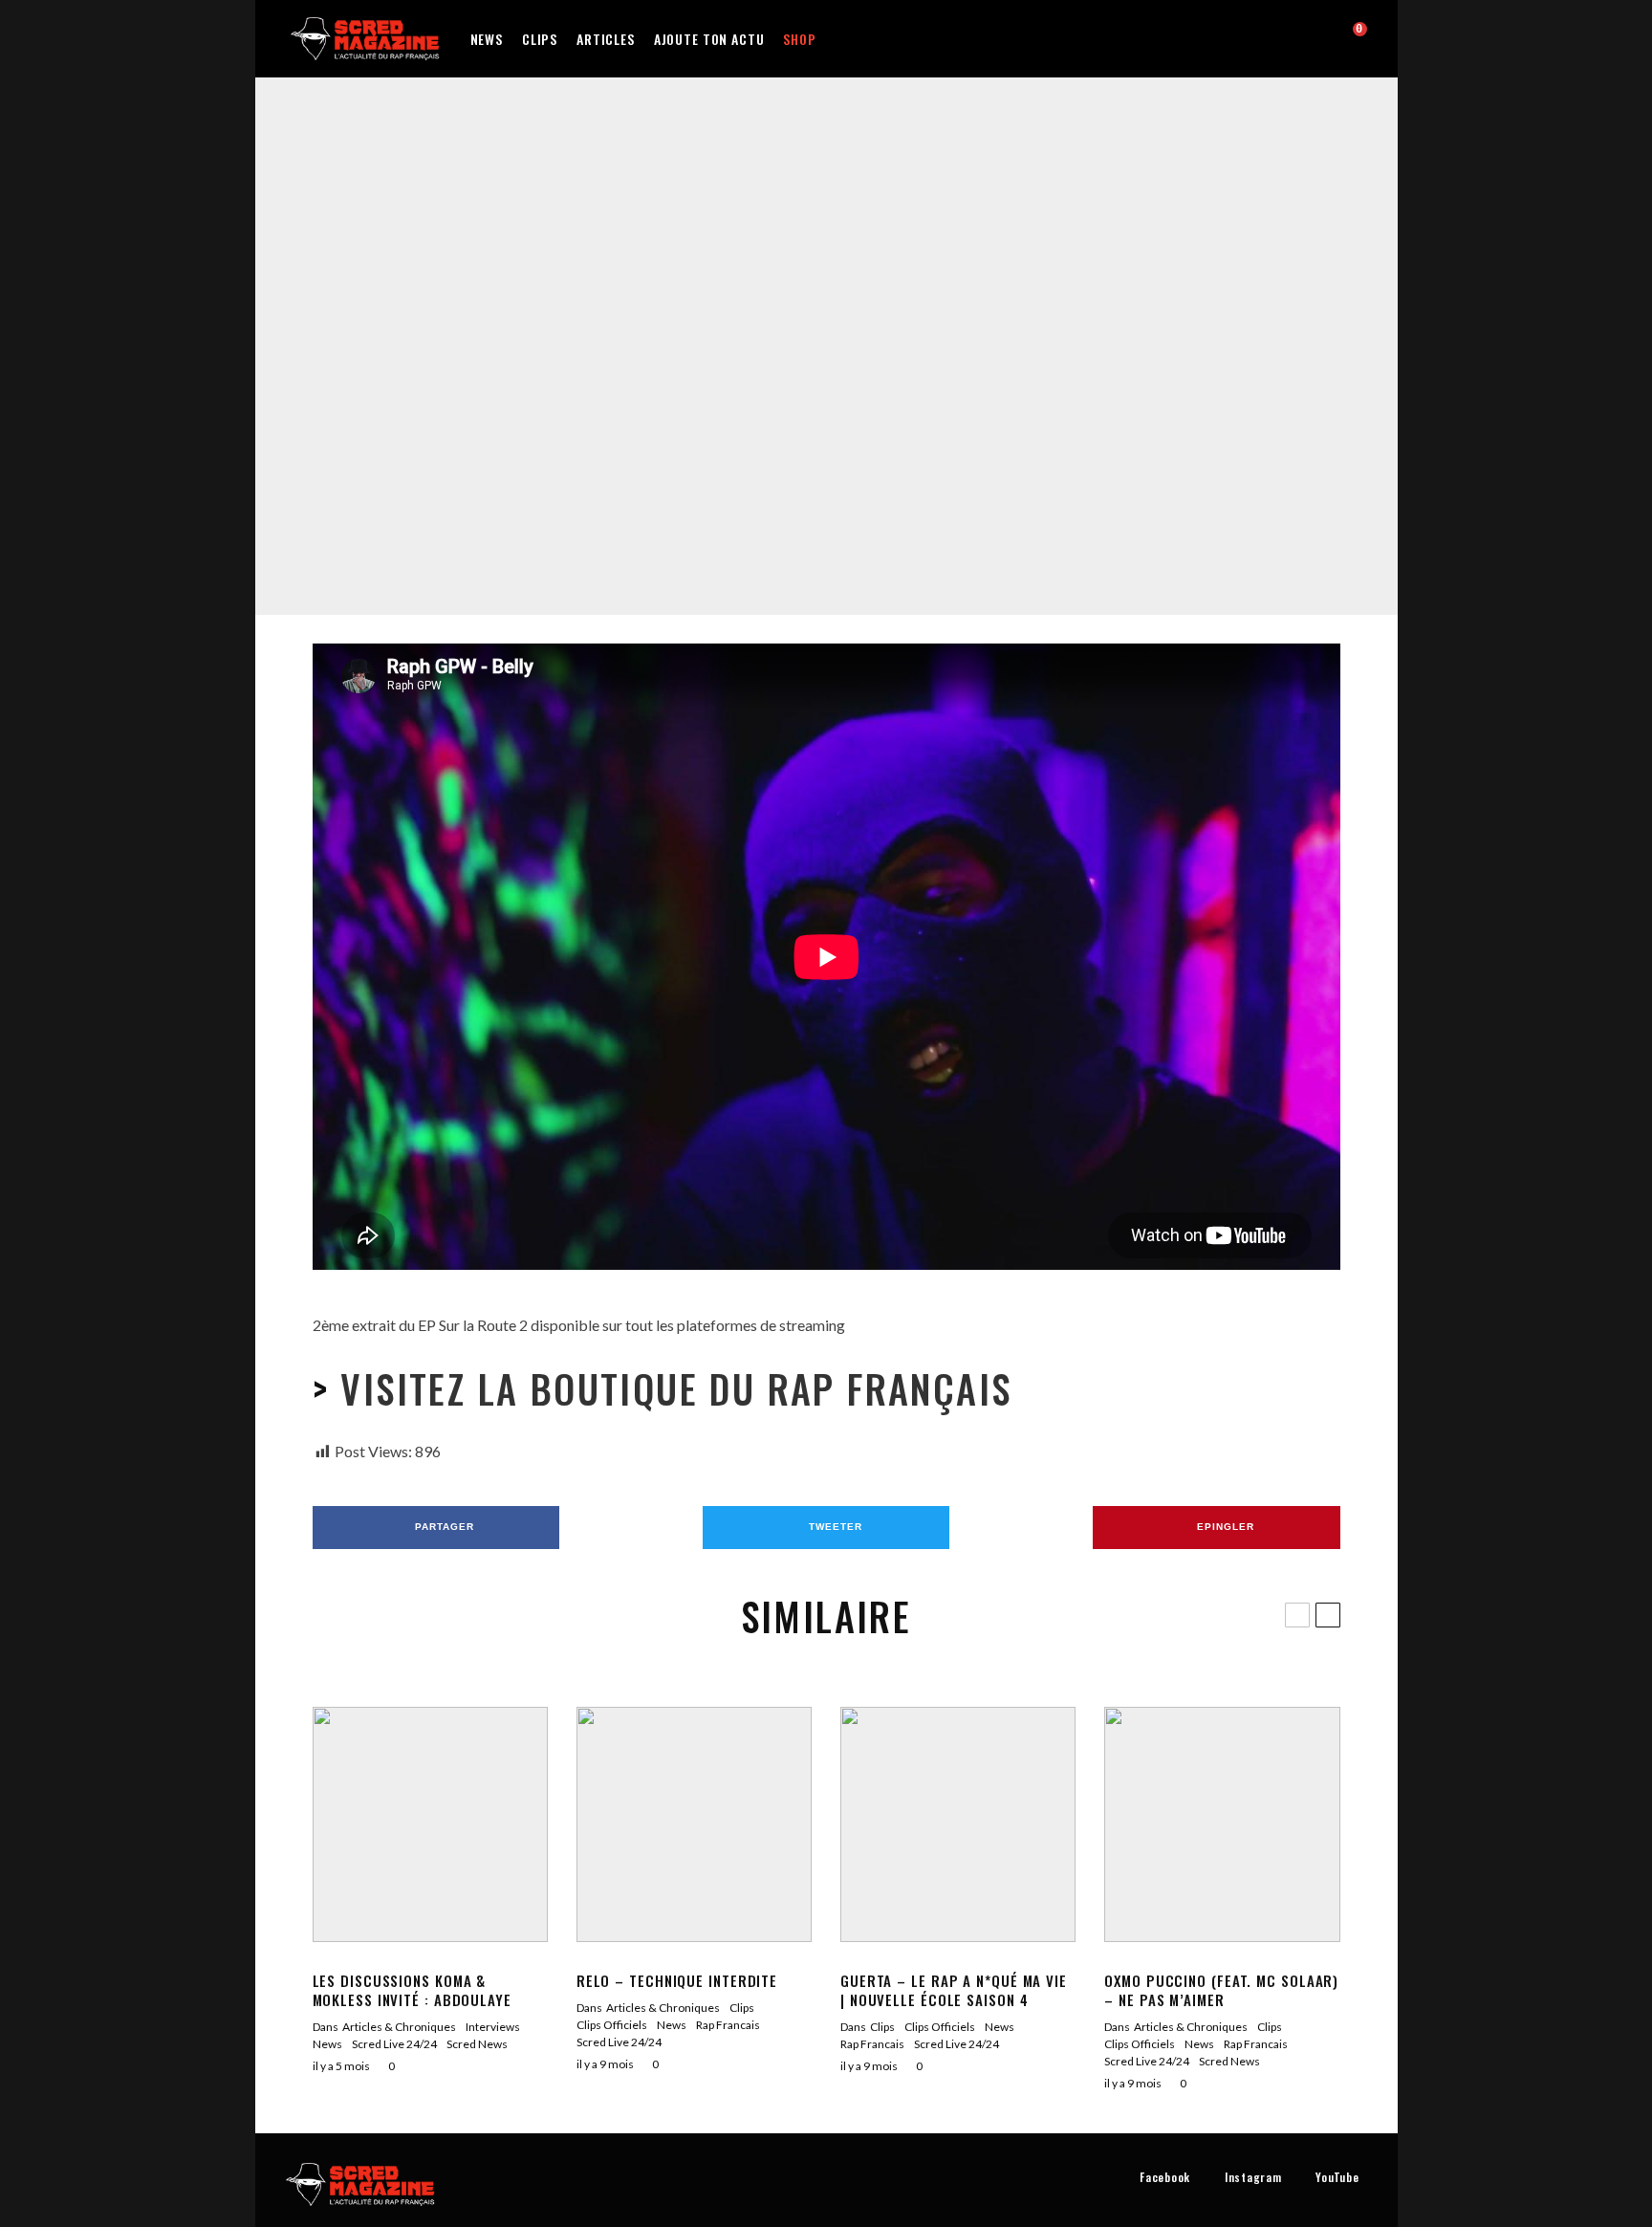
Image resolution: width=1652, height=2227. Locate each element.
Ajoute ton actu (709, 39)
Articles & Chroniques (399, 2027)
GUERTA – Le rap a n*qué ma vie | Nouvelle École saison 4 (954, 1990)
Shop (799, 39)
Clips (540, 39)
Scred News (477, 2044)
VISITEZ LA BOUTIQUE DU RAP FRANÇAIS (670, 1388)
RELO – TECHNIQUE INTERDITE (677, 1980)
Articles (606, 39)
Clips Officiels (759, 335)
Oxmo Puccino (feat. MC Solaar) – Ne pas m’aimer (1221, 1990)
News (487, 39)
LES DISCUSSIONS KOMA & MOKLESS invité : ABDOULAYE (412, 1990)
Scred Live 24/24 (920, 335)
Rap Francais (836, 335)
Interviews (493, 2027)
